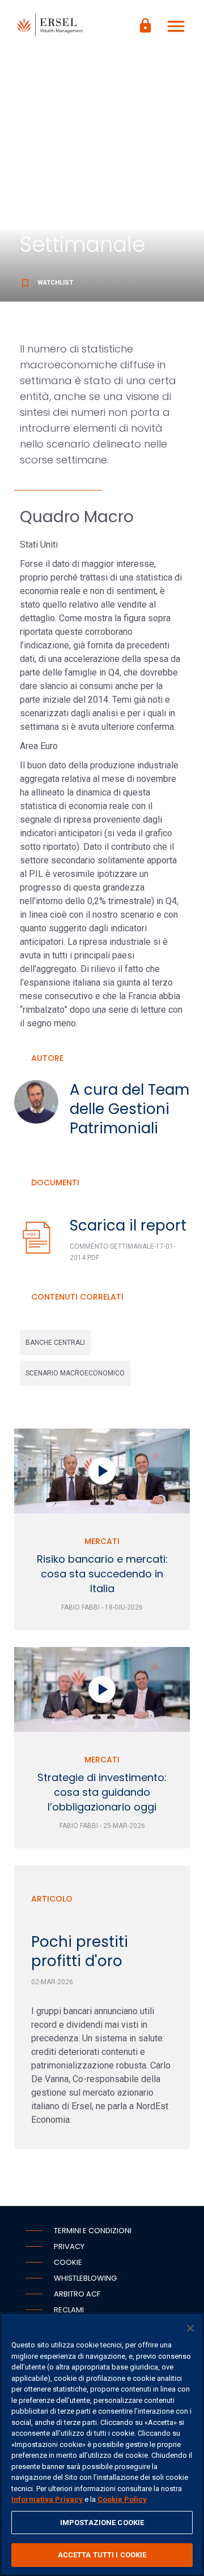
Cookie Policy (122, 2499)
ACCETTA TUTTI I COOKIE (102, 2555)
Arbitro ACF (77, 2294)
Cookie (68, 2262)
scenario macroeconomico (75, 1373)
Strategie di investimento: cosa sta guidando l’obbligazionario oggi (102, 1792)
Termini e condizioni (93, 2231)
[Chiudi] (190, 2328)
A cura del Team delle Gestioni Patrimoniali (129, 1109)
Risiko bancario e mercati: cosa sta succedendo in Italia (102, 1574)
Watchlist (46, 283)
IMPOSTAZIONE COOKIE (102, 2523)
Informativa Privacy (47, 2499)
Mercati (102, 1541)
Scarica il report (128, 1225)
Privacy (69, 2246)
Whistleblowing (85, 2278)
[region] (102, 2444)
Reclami (69, 2310)
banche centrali (55, 1343)
